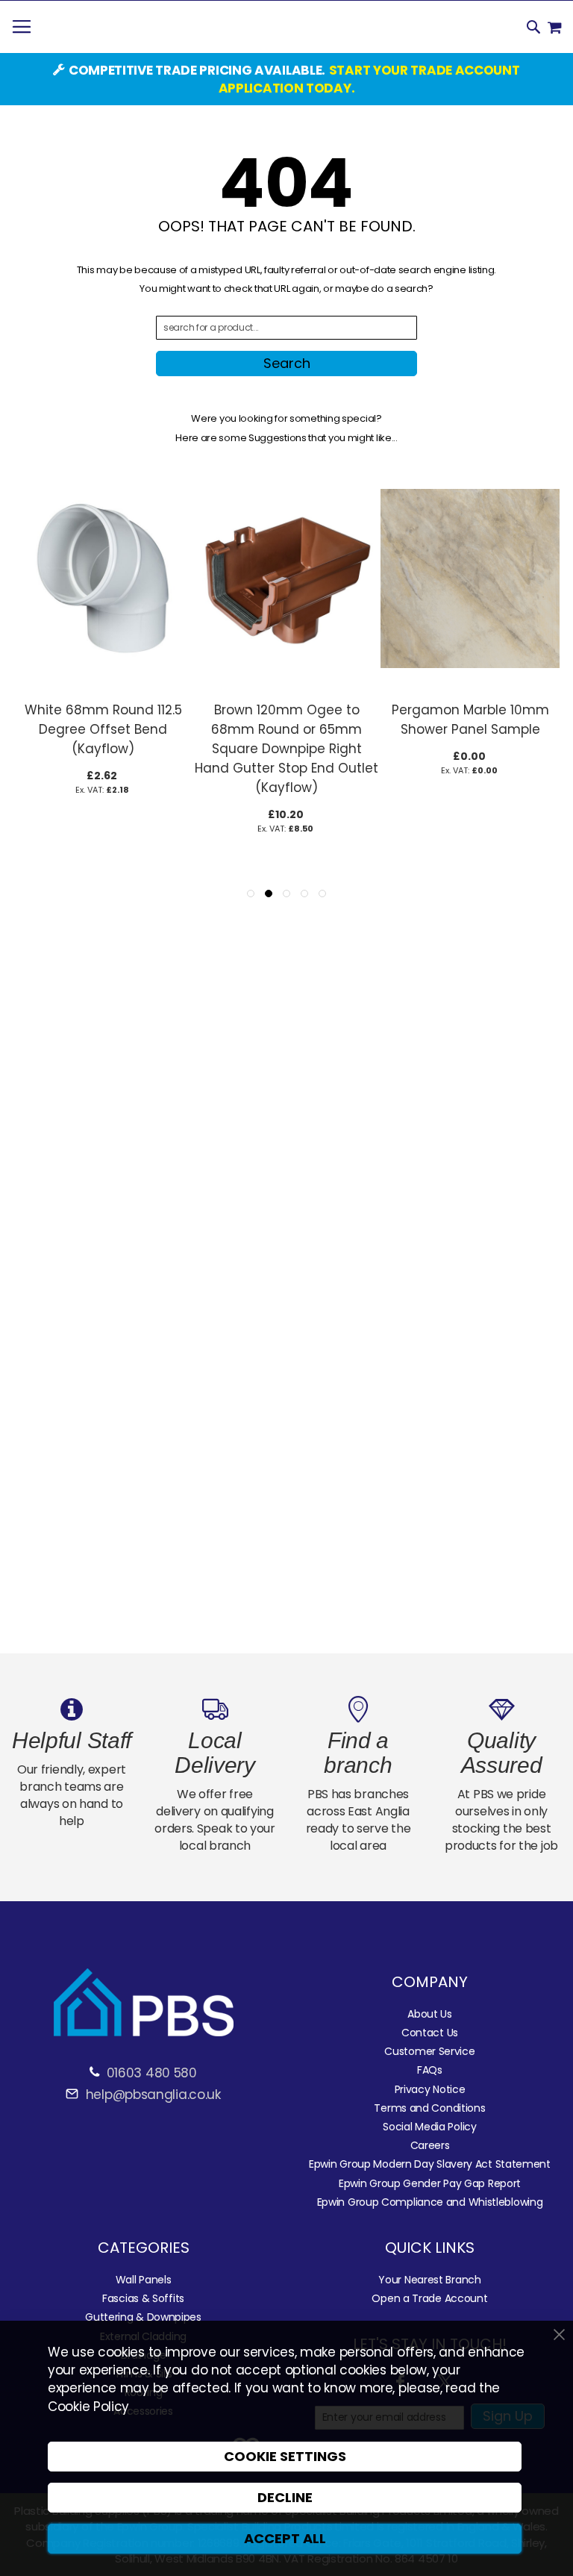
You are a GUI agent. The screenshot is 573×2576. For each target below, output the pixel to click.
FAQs (430, 2070)
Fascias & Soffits (143, 2298)
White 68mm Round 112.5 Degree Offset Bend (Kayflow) (103, 729)
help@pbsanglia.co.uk (151, 2095)
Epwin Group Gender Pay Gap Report (430, 2183)
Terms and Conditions (429, 2108)
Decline (285, 2497)
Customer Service (429, 2051)
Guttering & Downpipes (143, 2317)
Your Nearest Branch (429, 2280)
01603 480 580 (152, 2073)
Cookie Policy (88, 2407)
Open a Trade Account (429, 2298)
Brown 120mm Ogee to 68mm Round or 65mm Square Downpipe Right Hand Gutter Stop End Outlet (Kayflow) (286, 749)
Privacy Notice (430, 2089)
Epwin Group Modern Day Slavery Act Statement (430, 2164)
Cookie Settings (285, 2456)
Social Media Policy (429, 2127)
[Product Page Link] (103, 686)
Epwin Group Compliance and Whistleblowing (430, 2202)
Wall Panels (144, 2280)
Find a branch (358, 1753)
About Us (430, 2014)
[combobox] (286, 328)
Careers (430, 2145)
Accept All (285, 2538)
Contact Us (430, 2033)
